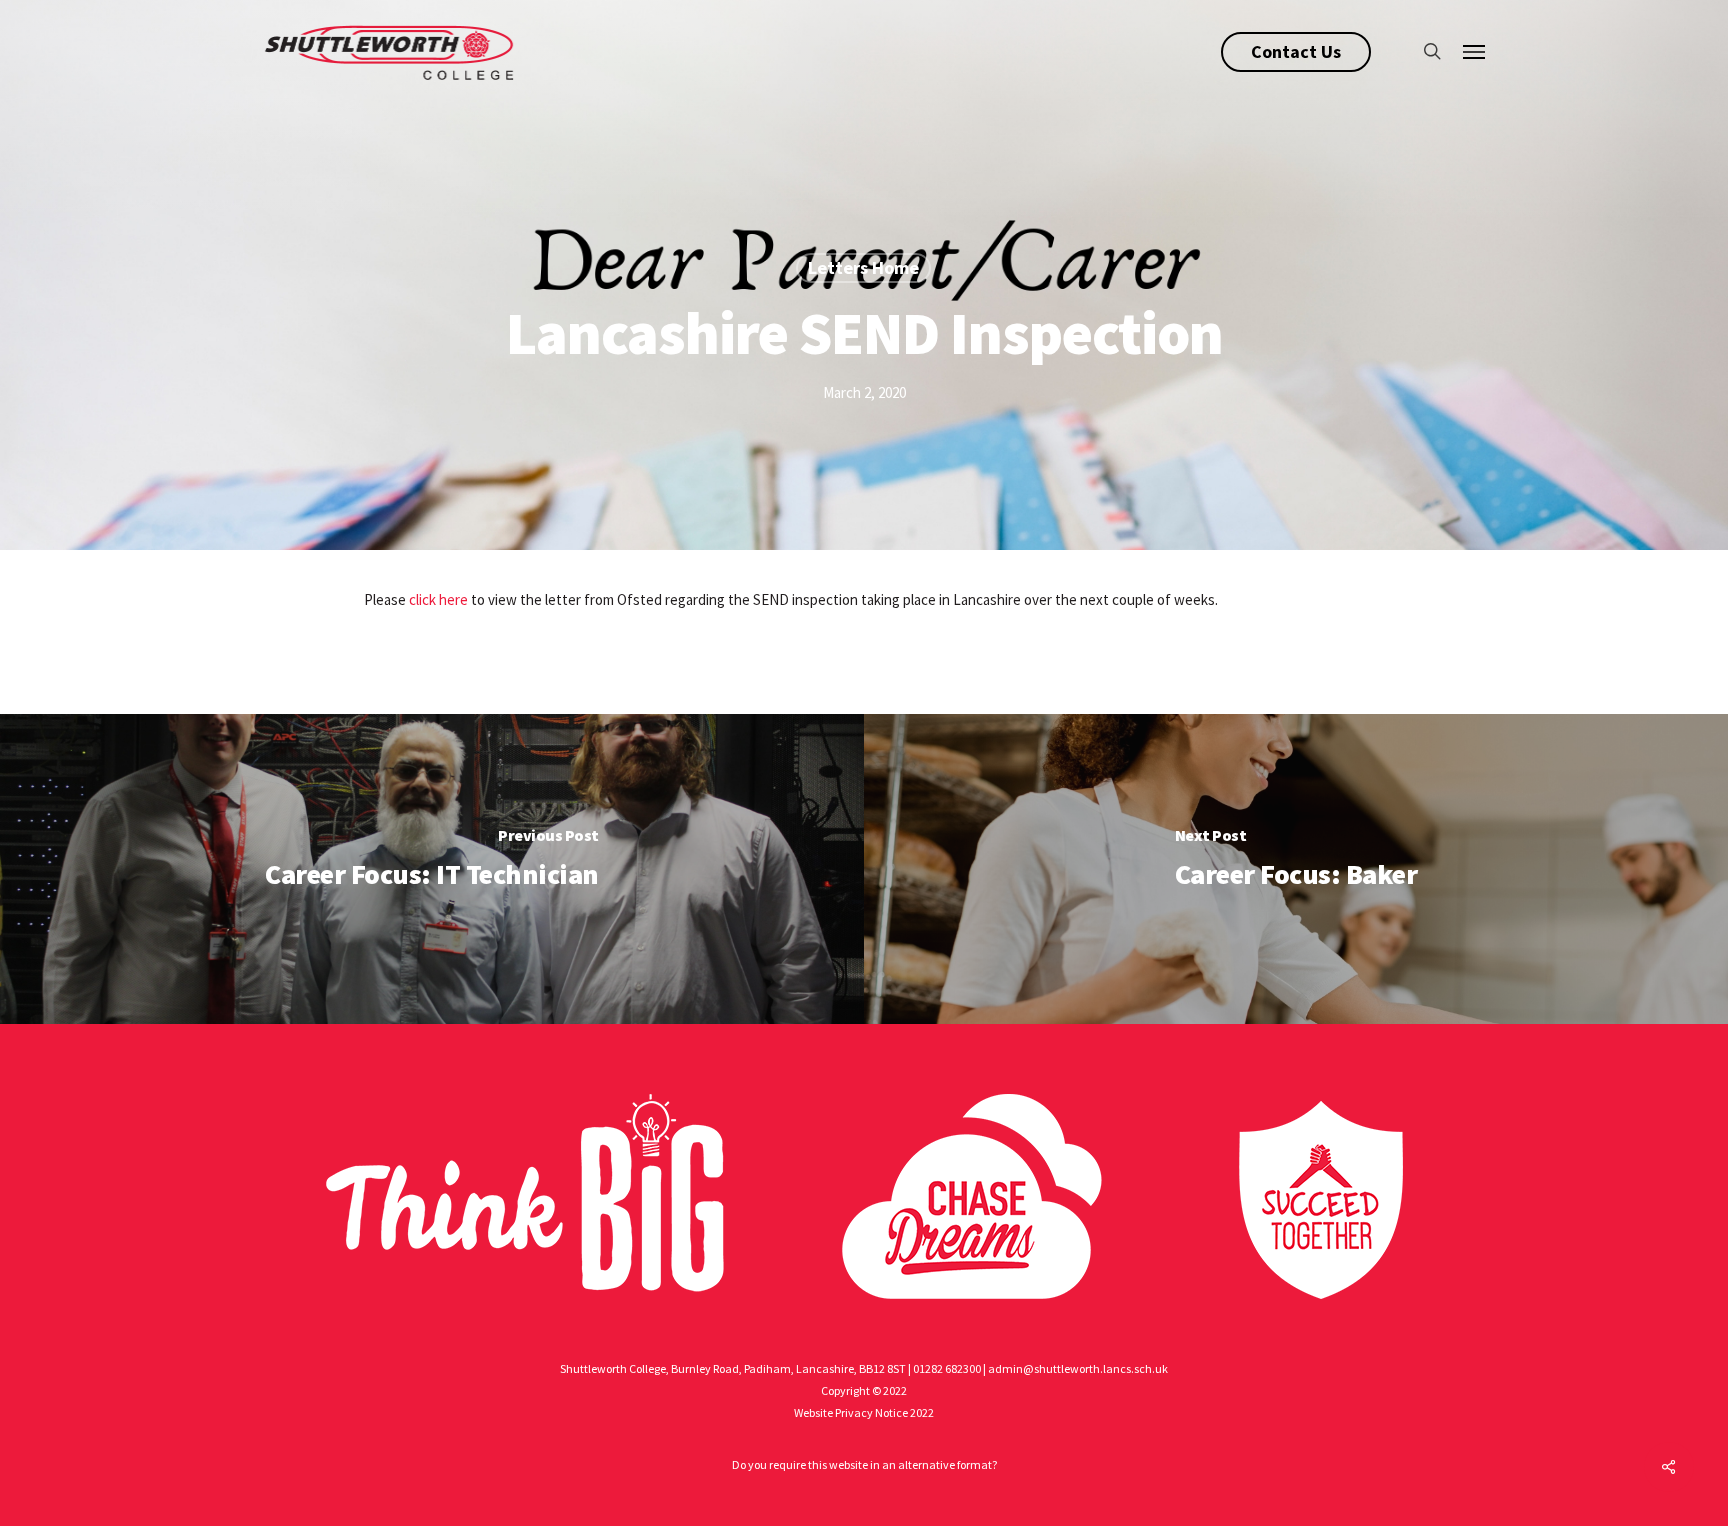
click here (438, 599)
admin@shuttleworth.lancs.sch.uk (1078, 1368)
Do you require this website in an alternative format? (864, 1464)
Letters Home (863, 267)
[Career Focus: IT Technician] (432, 869)
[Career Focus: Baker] (1296, 869)
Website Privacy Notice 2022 (864, 1412)
